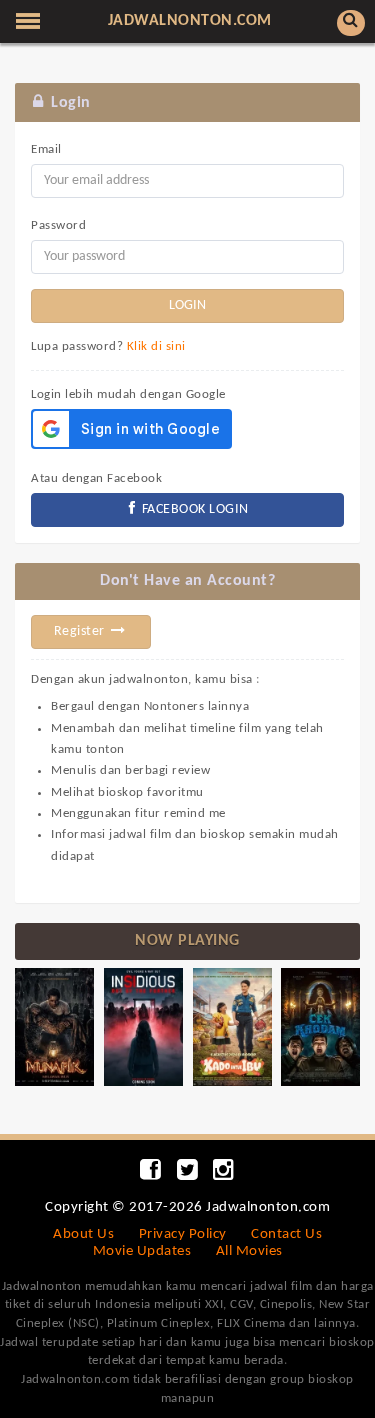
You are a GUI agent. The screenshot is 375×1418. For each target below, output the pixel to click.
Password (58, 225)
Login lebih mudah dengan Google (128, 394)
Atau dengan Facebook (96, 478)
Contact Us (286, 1234)
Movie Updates (142, 1251)
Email (46, 149)
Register (81, 631)
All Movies (249, 1251)
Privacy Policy (183, 1234)
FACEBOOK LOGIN (193, 509)
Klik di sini (156, 346)
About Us (83, 1234)
